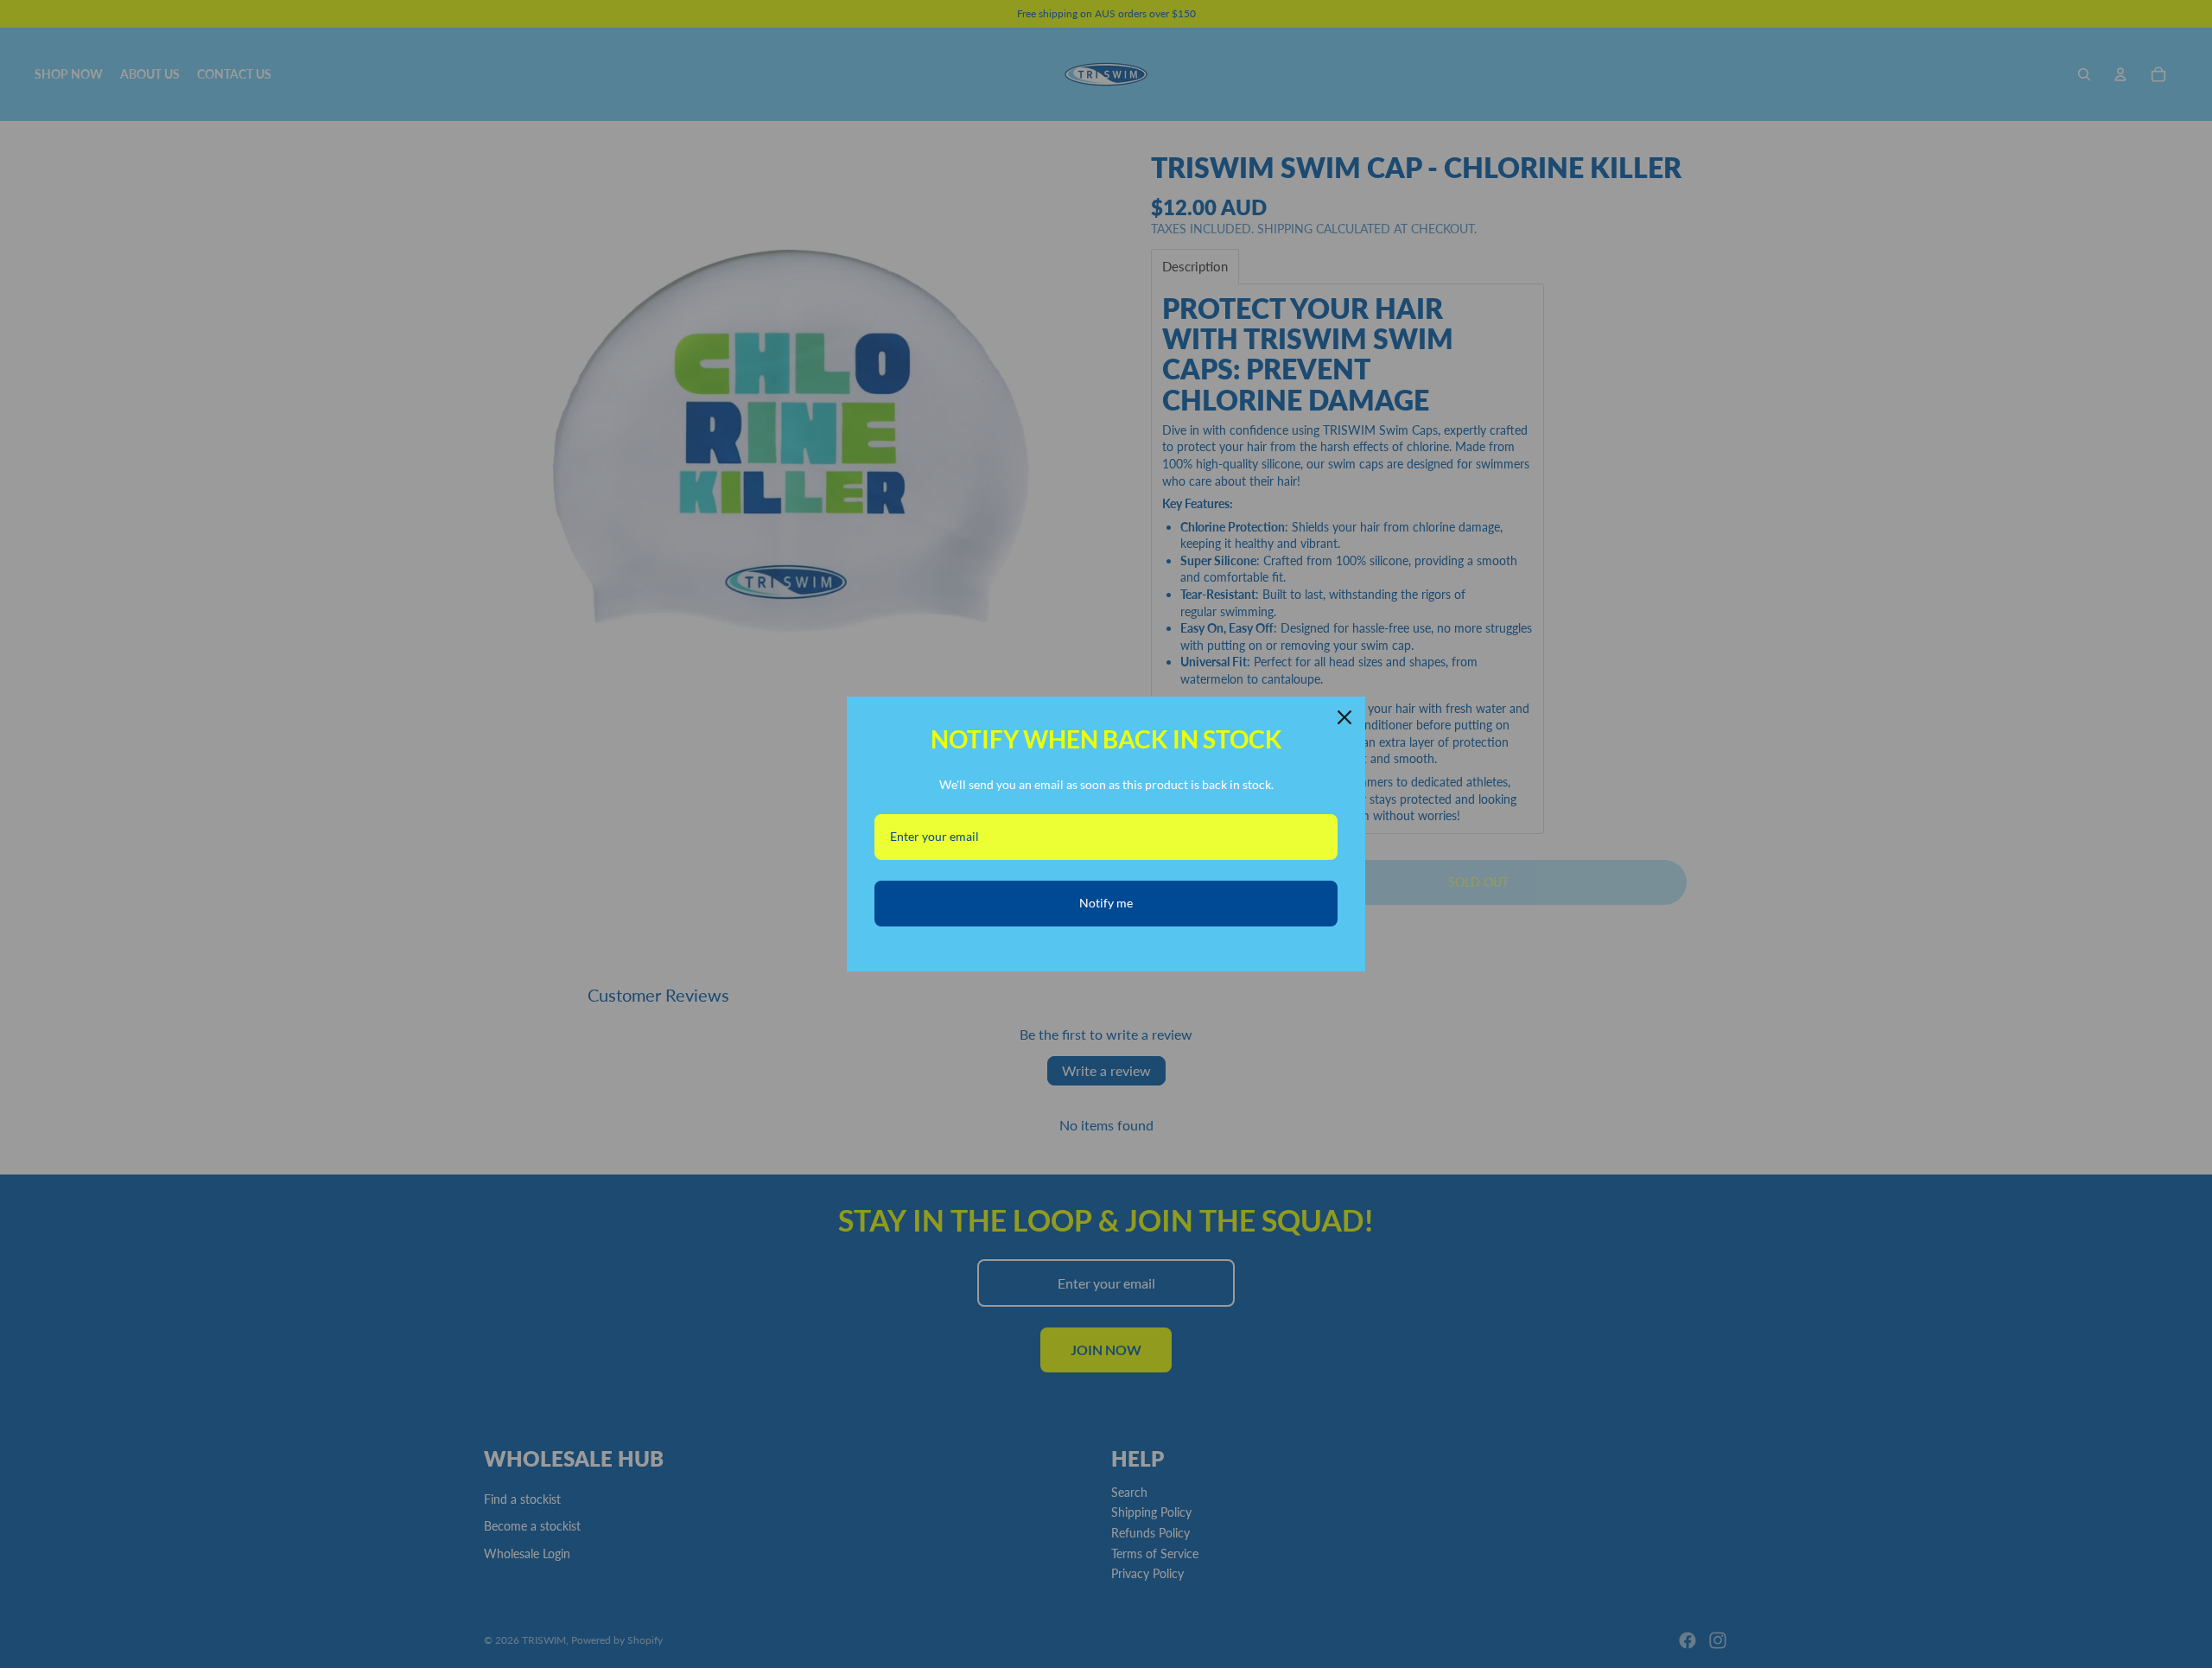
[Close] (1344, 717)
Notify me (1106, 903)
